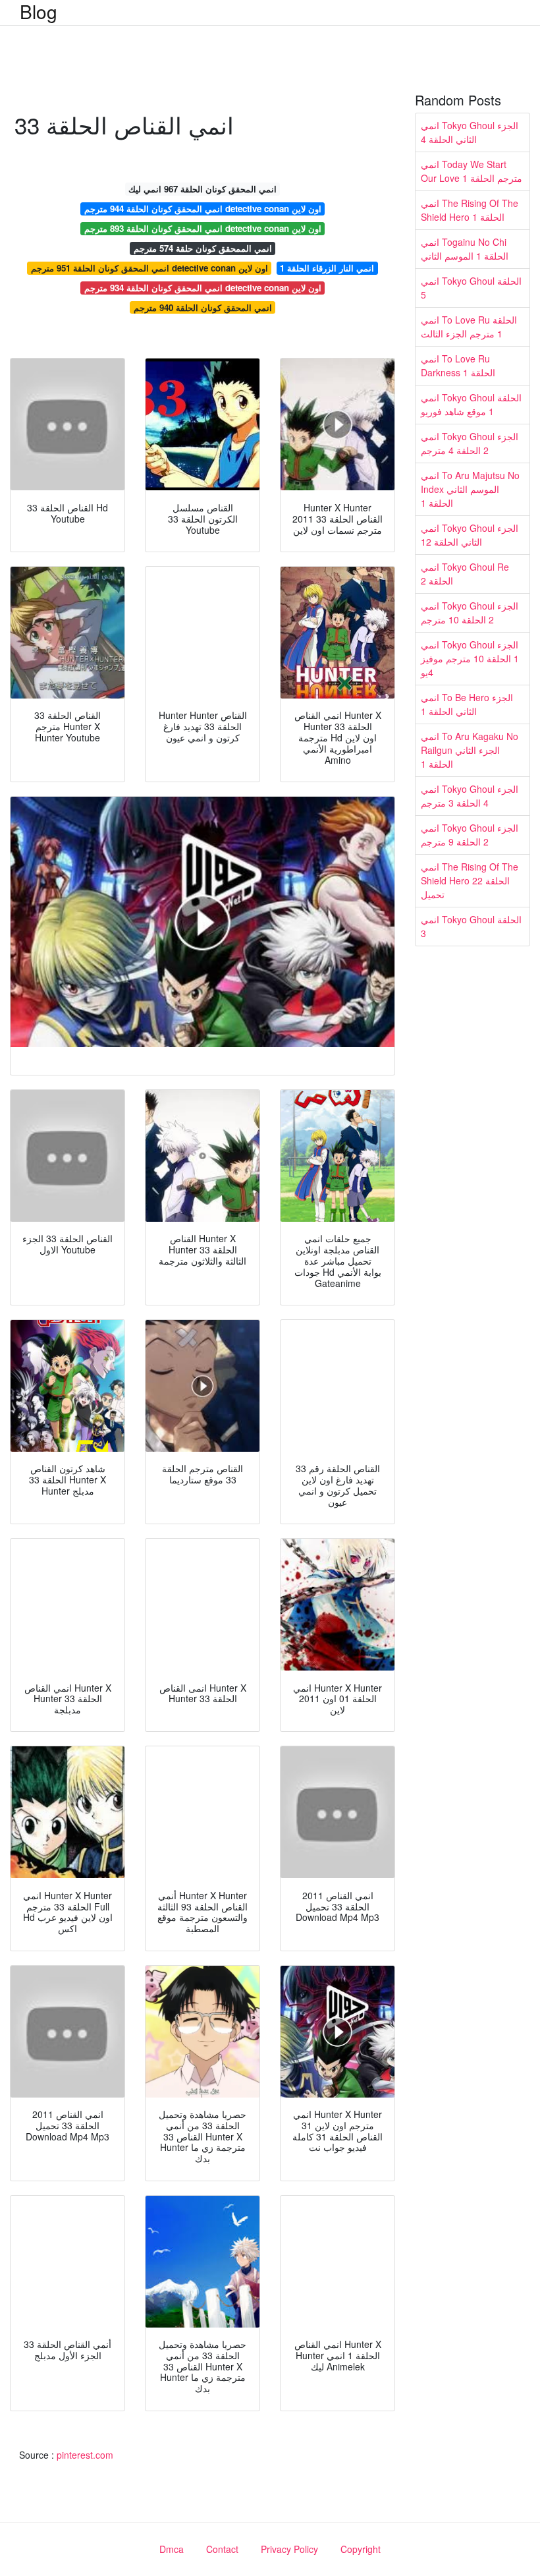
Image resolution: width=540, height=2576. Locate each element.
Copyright (361, 2549)
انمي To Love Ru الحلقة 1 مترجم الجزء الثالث (469, 327)
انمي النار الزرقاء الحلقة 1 (327, 268)
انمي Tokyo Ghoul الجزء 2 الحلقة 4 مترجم (470, 443)
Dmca (172, 2549)
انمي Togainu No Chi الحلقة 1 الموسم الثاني (465, 249)
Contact (222, 2549)
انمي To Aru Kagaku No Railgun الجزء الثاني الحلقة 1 (470, 750)
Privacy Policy (289, 2549)
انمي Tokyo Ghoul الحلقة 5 (471, 288)
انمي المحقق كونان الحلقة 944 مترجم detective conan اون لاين (203, 209)
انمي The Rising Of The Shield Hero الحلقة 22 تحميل (470, 880)
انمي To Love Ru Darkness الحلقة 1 (458, 365)
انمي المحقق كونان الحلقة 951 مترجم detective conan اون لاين (149, 268)
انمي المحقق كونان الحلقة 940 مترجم (203, 307)
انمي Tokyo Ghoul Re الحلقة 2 (465, 574)
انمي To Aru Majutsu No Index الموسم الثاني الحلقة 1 (470, 489)
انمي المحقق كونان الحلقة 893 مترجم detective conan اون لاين (203, 228)
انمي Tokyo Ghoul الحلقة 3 (471, 926)
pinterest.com (85, 2455)
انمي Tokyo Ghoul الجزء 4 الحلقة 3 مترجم (470, 796)
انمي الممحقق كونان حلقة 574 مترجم (203, 248)
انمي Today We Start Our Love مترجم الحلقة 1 (472, 171)
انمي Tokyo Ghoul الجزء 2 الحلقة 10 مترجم (470, 613)
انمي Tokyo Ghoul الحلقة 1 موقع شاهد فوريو (471, 404)
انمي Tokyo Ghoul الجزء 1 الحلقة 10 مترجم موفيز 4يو (470, 658)
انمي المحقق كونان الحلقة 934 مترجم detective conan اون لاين (203, 288)
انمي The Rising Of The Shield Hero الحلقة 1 (470, 210)
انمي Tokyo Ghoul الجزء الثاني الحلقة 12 (470, 535)
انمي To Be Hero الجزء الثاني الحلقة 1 (467, 704)
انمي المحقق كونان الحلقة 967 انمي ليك (202, 189)
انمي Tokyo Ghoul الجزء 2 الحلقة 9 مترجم (470, 835)
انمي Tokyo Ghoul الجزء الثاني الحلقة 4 (470, 132)
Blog (39, 11)
